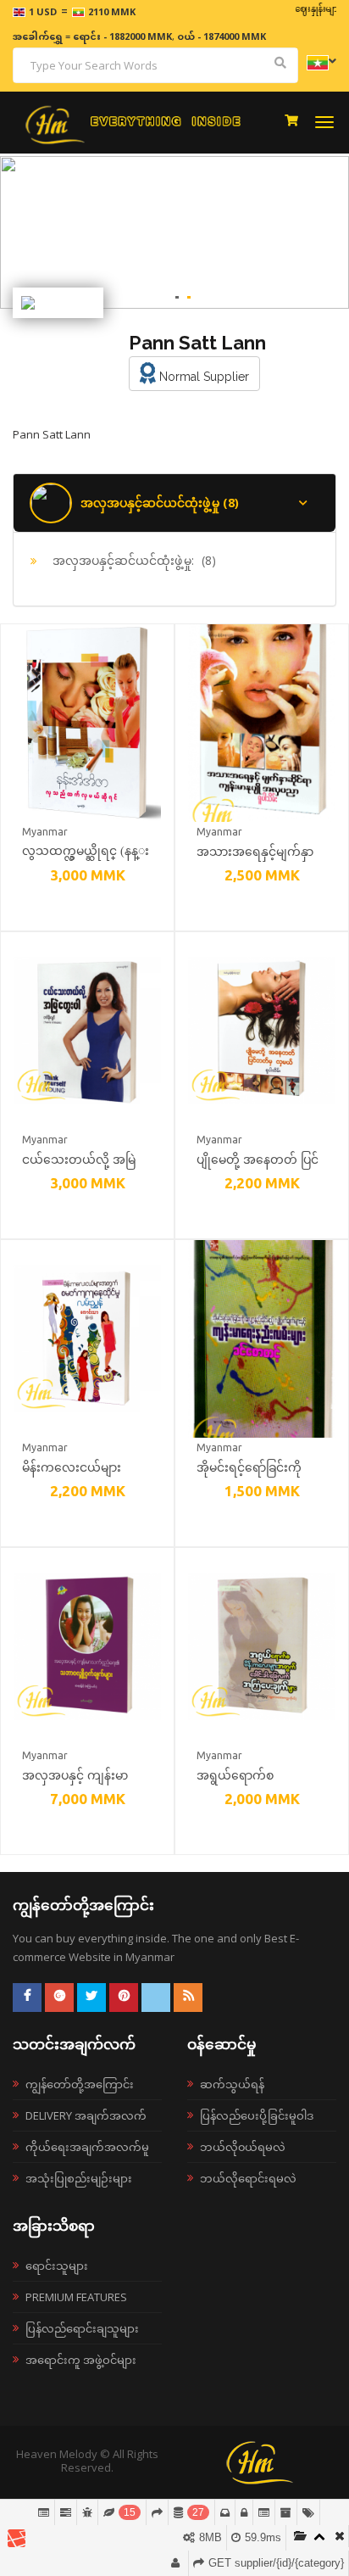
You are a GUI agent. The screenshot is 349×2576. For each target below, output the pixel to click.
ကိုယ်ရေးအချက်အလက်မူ (87, 2147)
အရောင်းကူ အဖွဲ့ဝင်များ (81, 2360)
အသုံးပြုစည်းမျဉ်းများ (79, 2178)
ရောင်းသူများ (57, 2266)
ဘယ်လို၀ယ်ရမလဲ (243, 2147)
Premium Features (76, 2297)
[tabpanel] (174, 232)
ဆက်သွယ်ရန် (232, 2084)
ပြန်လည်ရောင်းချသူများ (82, 2328)
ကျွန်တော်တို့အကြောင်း (80, 2084)
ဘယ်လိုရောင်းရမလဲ (248, 2178)
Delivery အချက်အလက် (86, 2115)
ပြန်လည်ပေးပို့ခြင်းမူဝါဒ (257, 2115)
